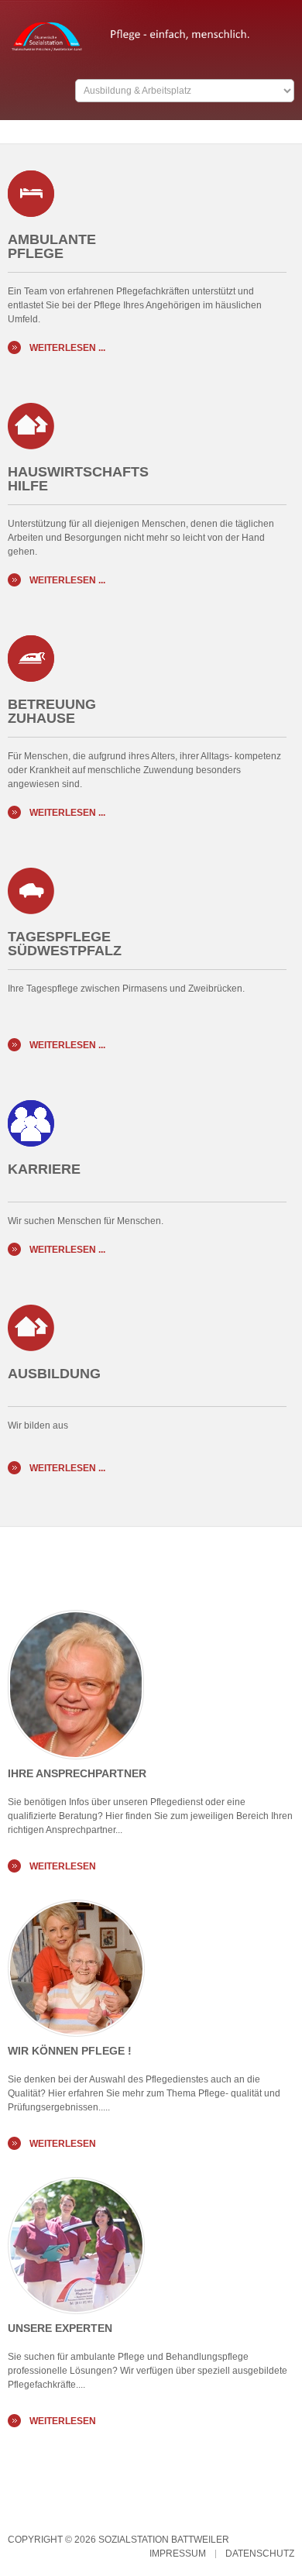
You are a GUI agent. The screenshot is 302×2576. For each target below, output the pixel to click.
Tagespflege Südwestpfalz (65, 944)
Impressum (178, 2554)
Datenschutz (260, 2554)
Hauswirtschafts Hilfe (78, 479)
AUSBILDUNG (54, 1381)
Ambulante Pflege (52, 246)
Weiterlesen (63, 1866)
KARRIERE (44, 1176)
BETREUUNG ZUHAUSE (52, 711)
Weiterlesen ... (67, 348)
